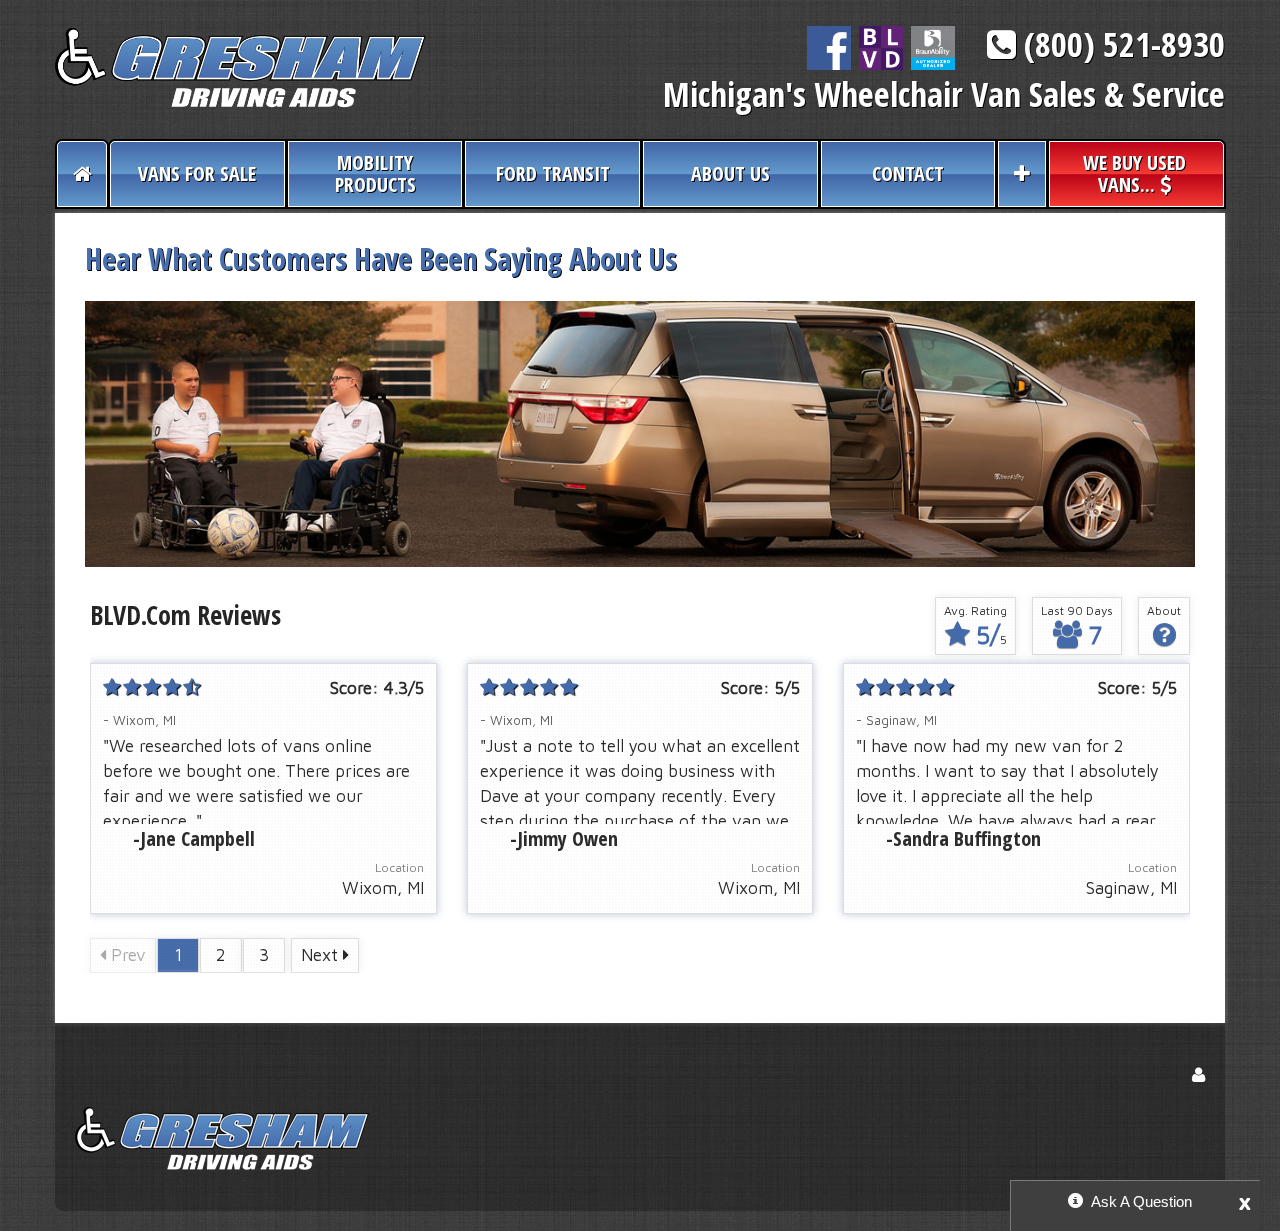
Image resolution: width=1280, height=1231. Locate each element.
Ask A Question (1141, 1201)
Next (322, 955)
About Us (730, 173)
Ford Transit (553, 173)
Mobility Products (375, 173)
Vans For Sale (197, 173)
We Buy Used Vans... (1134, 173)
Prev (126, 955)
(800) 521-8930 (1120, 44)
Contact (908, 173)
